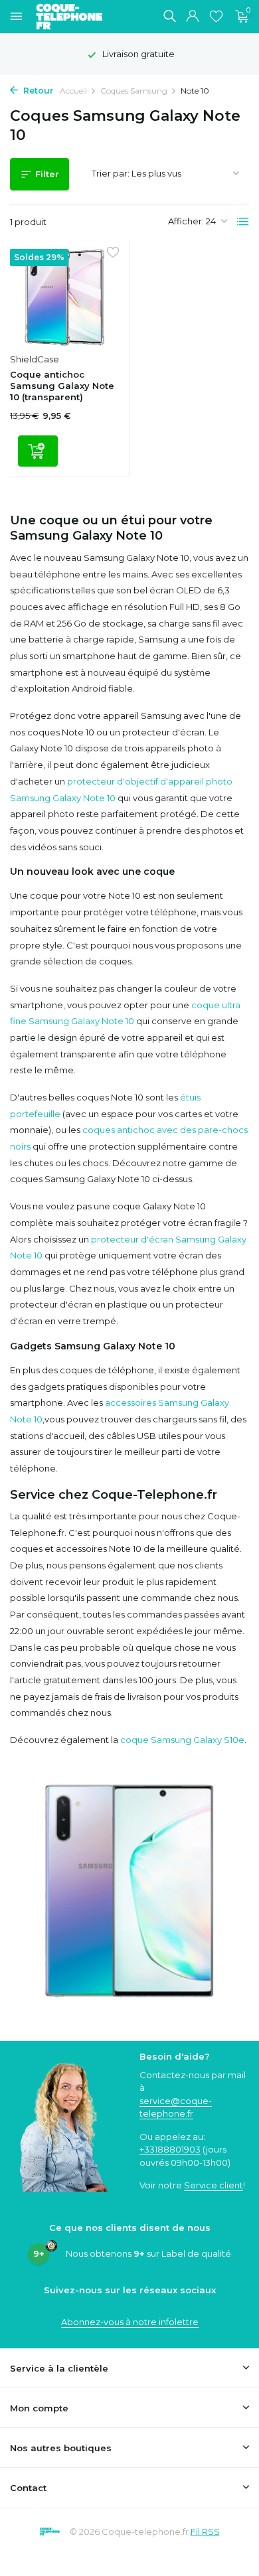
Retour (37, 91)
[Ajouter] (38, 451)
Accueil (73, 91)
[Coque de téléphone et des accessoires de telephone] (76, 17)
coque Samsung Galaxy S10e (182, 1740)
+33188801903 (170, 2149)
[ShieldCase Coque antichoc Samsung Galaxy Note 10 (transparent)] (64, 298)
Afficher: (186, 221)
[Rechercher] (169, 16)
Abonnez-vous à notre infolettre (130, 2322)
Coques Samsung (134, 91)
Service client (214, 2185)
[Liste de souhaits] (216, 17)
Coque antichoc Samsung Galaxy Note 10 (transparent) (62, 386)
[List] (243, 222)
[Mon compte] (192, 17)
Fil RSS (205, 2532)
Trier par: (111, 173)
